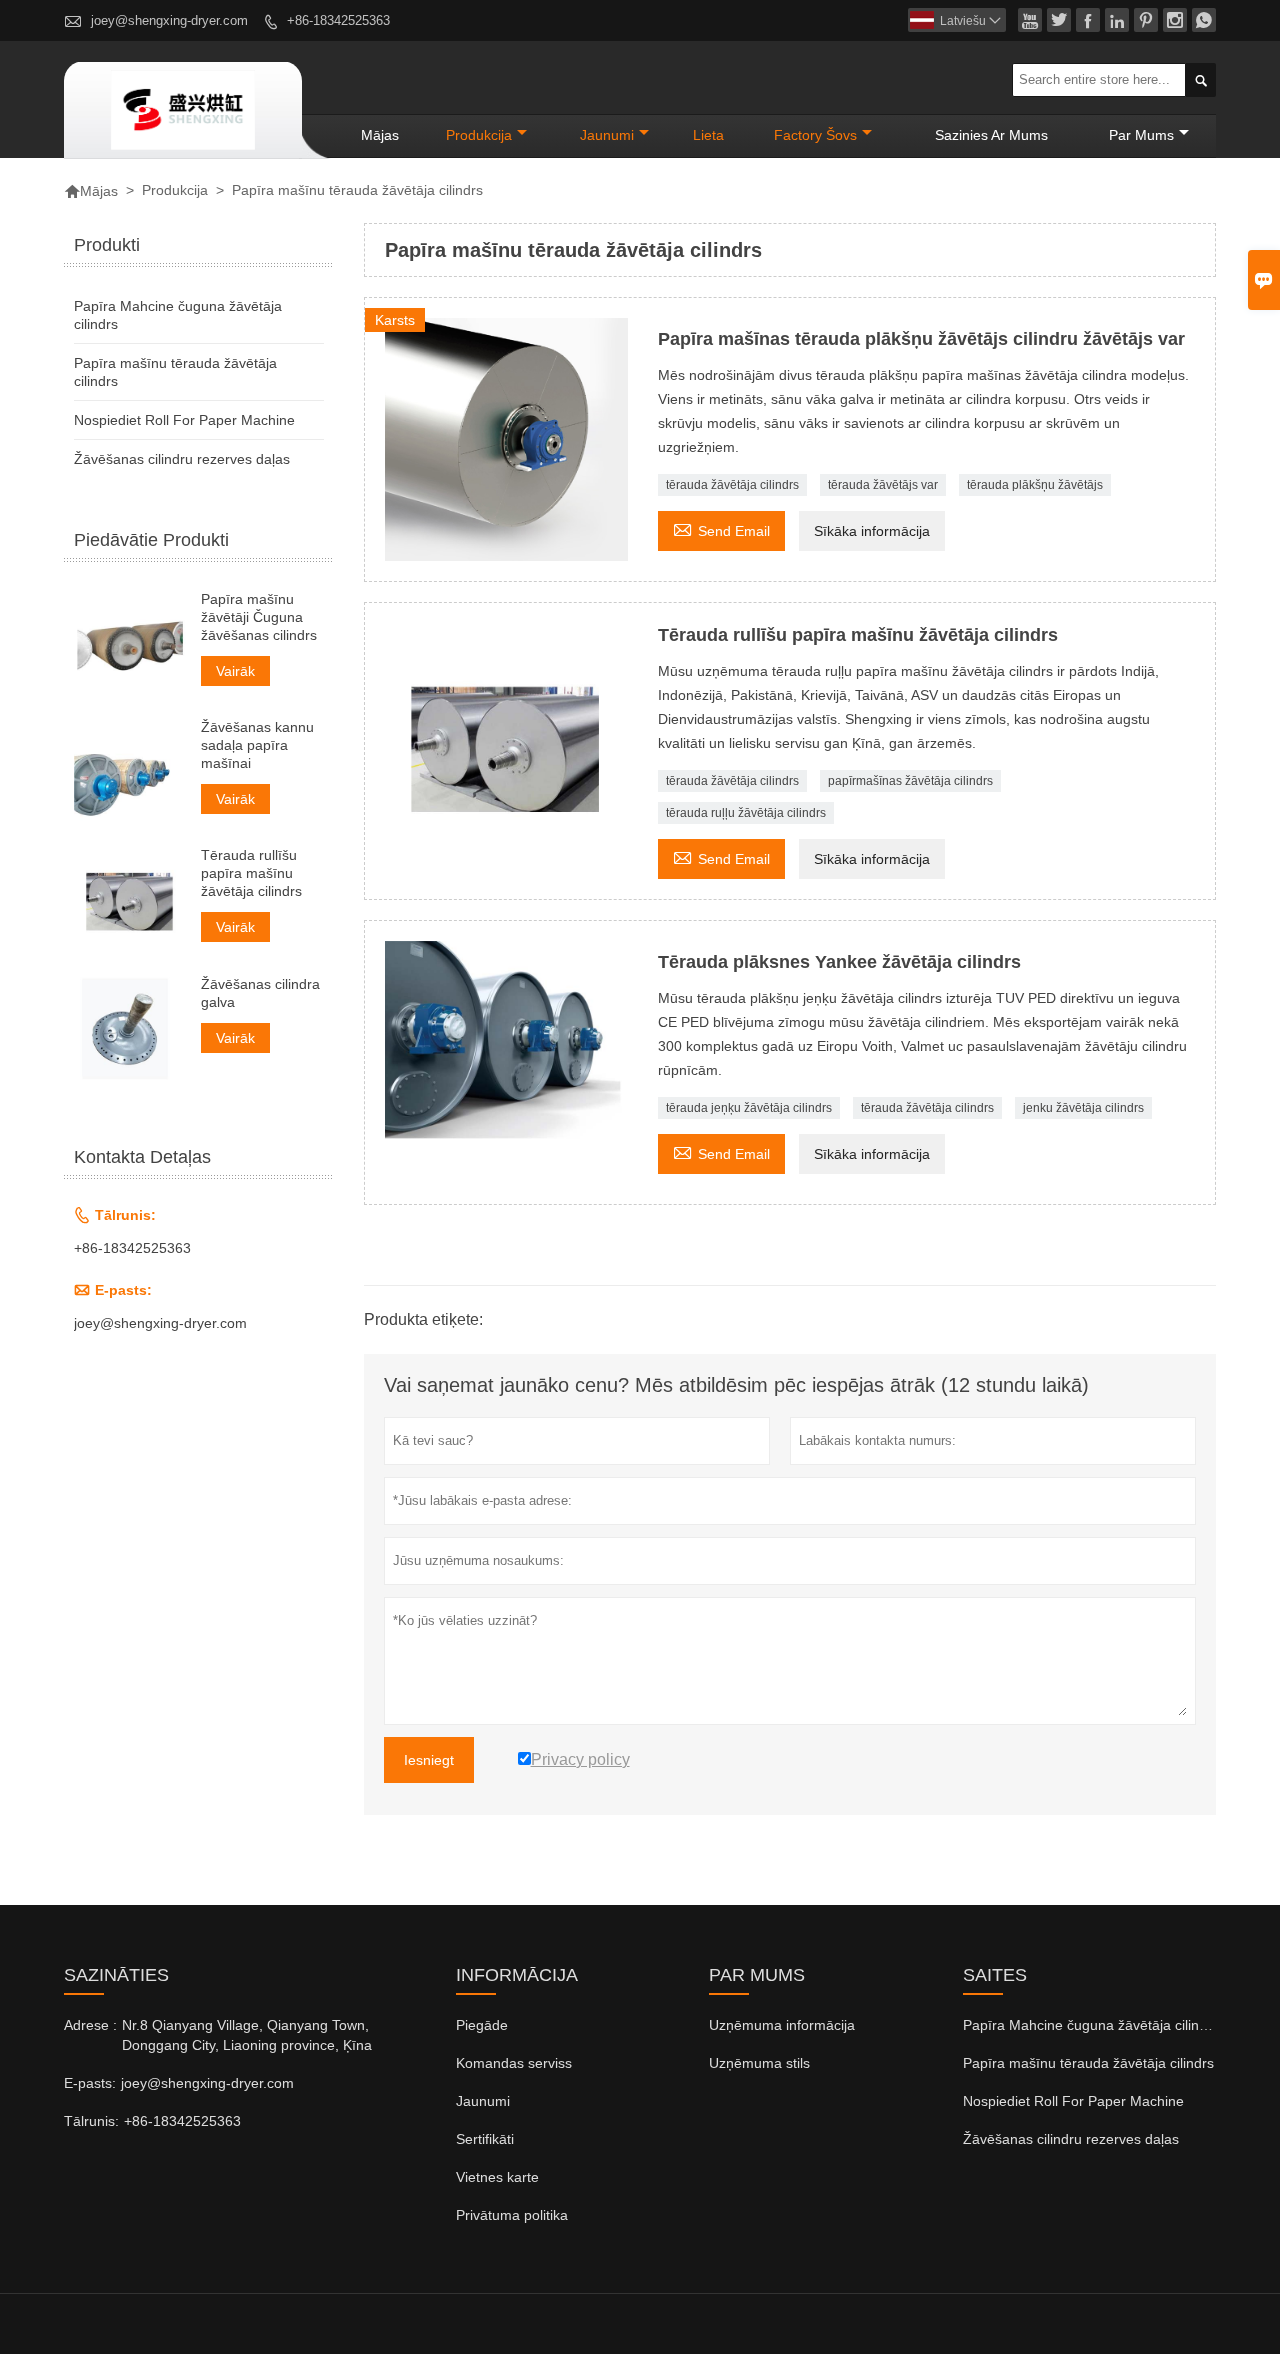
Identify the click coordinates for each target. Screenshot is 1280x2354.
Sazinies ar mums (991, 135)
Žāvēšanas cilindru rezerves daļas (182, 459)
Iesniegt (429, 1760)
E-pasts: (90, 2083)
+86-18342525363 (338, 20)
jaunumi (607, 135)
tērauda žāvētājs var (883, 485)
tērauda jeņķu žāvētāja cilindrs (749, 1108)
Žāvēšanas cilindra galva (260, 992)
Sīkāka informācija (872, 531)
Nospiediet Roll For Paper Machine (184, 420)
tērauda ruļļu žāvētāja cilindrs (746, 813)
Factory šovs (815, 135)
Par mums (1141, 135)
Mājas (380, 135)
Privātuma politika (512, 2215)
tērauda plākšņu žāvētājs (1035, 485)
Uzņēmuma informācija (782, 2025)
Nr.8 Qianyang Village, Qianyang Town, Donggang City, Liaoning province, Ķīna (247, 2035)
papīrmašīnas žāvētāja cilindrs (910, 781)
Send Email (721, 528)
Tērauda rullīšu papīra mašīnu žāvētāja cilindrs (251, 873)
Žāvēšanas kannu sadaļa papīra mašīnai (257, 745)
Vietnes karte (497, 2177)
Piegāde (482, 2025)
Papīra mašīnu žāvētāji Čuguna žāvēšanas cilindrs (259, 617)
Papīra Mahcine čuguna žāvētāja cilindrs (1091, 2025)
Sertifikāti (485, 2139)
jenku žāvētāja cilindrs (1083, 1108)
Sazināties (116, 1975)
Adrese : (90, 2025)
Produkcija (479, 135)
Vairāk (235, 671)
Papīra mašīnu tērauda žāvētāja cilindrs (1088, 2063)
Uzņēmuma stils (759, 2063)
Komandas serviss (514, 2063)
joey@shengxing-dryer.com (169, 20)
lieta (708, 135)
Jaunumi (483, 2101)
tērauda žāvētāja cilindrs (732, 485)
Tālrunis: (91, 2121)
